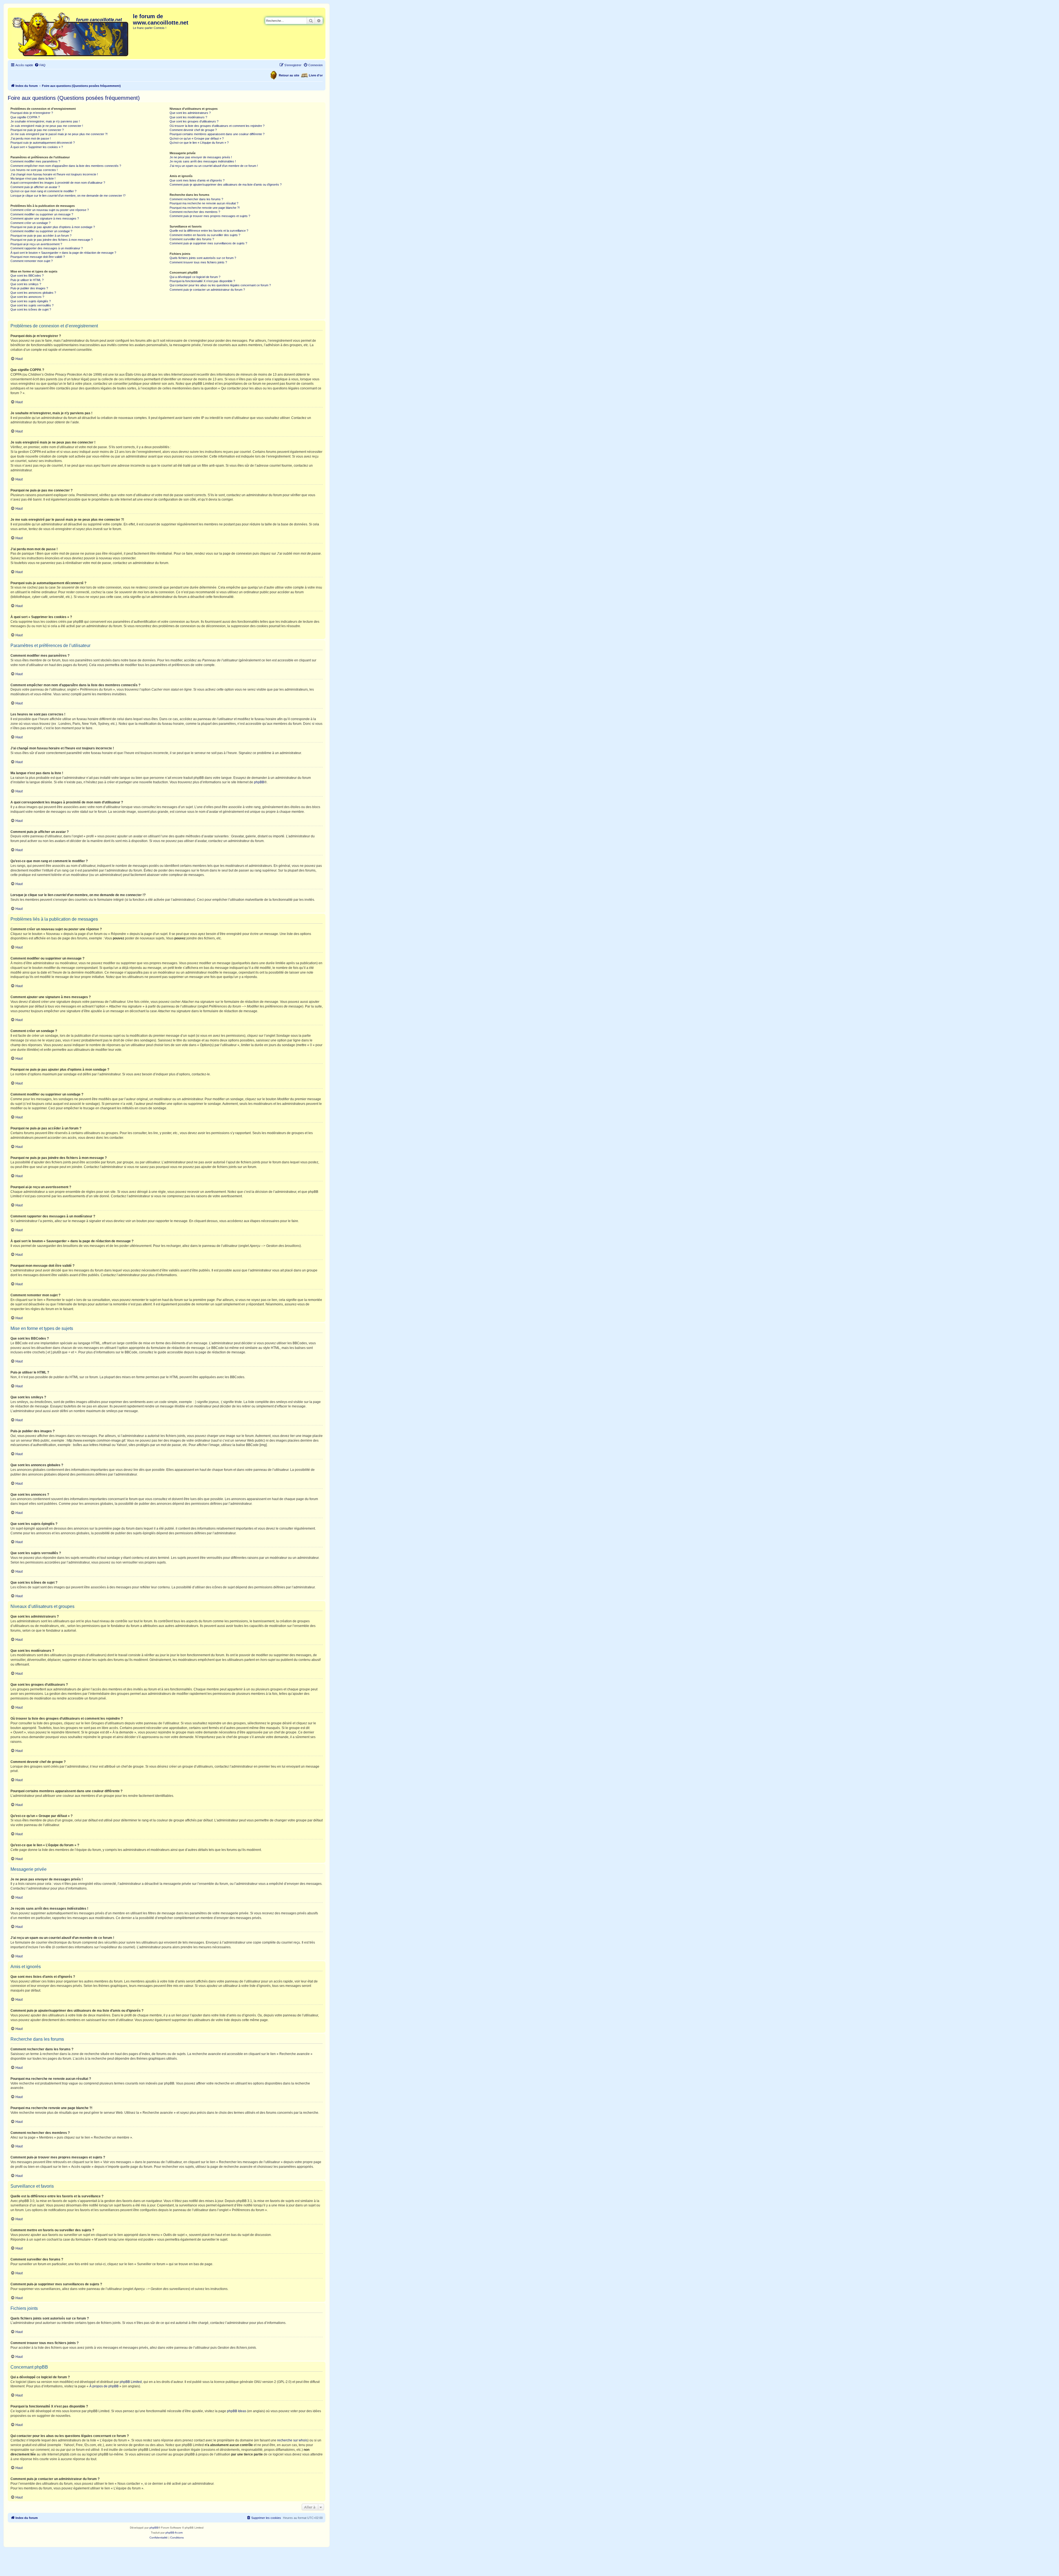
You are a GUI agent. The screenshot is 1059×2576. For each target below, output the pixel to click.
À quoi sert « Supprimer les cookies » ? (37, 147)
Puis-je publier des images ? (29, 288)
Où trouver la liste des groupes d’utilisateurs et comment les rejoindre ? (217, 126)
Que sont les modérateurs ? (188, 117)
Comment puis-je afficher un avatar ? (35, 187)
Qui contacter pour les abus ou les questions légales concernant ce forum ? (220, 285)
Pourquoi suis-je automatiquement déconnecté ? (43, 143)
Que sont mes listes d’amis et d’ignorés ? (197, 180)
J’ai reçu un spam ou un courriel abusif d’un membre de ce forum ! (214, 166)
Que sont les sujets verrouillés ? (32, 305)
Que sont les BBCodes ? (27, 276)
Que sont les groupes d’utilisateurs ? (194, 121)
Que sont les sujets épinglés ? (31, 301)
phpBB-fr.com (174, 2533)
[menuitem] (40, 65)
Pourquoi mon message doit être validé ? (38, 257)
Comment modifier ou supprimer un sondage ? (41, 231)
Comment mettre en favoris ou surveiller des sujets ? (205, 235)
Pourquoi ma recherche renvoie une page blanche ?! (205, 208)
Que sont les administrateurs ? (190, 113)
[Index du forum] (71, 33)
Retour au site (289, 75)
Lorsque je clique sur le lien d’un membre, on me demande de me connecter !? (68, 196)
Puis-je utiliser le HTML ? (27, 280)
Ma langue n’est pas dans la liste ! (33, 178)
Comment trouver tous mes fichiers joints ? (198, 262)
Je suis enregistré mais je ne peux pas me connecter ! (47, 126)
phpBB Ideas (237, 2411)
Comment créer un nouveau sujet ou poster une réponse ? (50, 210)
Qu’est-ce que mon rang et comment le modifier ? (43, 191)
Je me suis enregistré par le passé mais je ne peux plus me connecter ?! (59, 134)
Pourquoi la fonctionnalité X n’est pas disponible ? (202, 281)
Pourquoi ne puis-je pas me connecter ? (37, 130)
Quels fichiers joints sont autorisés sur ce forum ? (203, 258)
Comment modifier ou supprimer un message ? (42, 214)
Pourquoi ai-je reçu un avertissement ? (36, 244)
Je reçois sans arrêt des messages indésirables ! (203, 161)
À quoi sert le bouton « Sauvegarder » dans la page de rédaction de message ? (63, 253)
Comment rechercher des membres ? (195, 212)
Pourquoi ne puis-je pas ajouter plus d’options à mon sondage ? (53, 227)
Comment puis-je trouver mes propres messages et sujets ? (210, 216)
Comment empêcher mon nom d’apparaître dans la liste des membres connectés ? (66, 166)
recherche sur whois (292, 2440)
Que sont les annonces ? (27, 297)
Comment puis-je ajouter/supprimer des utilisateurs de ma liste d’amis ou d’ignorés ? (226, 185)
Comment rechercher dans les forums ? (196, 199)
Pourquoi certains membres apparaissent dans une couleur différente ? (217, 134)
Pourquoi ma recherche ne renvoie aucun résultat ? (204, 203)
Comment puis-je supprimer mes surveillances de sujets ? (208, 243)
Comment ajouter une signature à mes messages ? (45, 218)
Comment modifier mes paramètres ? (35, 161)
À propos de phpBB (104, 2386)
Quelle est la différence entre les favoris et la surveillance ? (209, 231)
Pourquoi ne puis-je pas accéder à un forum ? (41, 236)
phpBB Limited (131, 2382)
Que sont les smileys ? (26, 284)
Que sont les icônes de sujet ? (31, 309)
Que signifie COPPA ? (25, 117)
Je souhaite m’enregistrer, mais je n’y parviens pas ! (45, 121)
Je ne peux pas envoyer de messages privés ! (201, 157)
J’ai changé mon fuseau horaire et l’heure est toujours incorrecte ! (54, 174)
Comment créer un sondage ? (30, 223)
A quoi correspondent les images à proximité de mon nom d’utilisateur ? (58, 183)
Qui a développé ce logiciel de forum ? (195, 277)
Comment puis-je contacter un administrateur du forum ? (207, 290)
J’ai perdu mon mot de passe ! (31, 138)
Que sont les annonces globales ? (33, 293)
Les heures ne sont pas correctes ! (34, 170)
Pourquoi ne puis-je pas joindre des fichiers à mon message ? (52, 240)
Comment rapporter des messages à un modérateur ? (47, 248)
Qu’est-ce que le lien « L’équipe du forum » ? (199, 143)
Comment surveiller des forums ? (192, 239)
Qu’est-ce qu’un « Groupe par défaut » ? (197, 138)
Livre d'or (316, 75)
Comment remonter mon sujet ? (32, 261)
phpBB (259, 782)
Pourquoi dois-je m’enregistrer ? (32, 113)
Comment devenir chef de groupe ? (193, 130)
